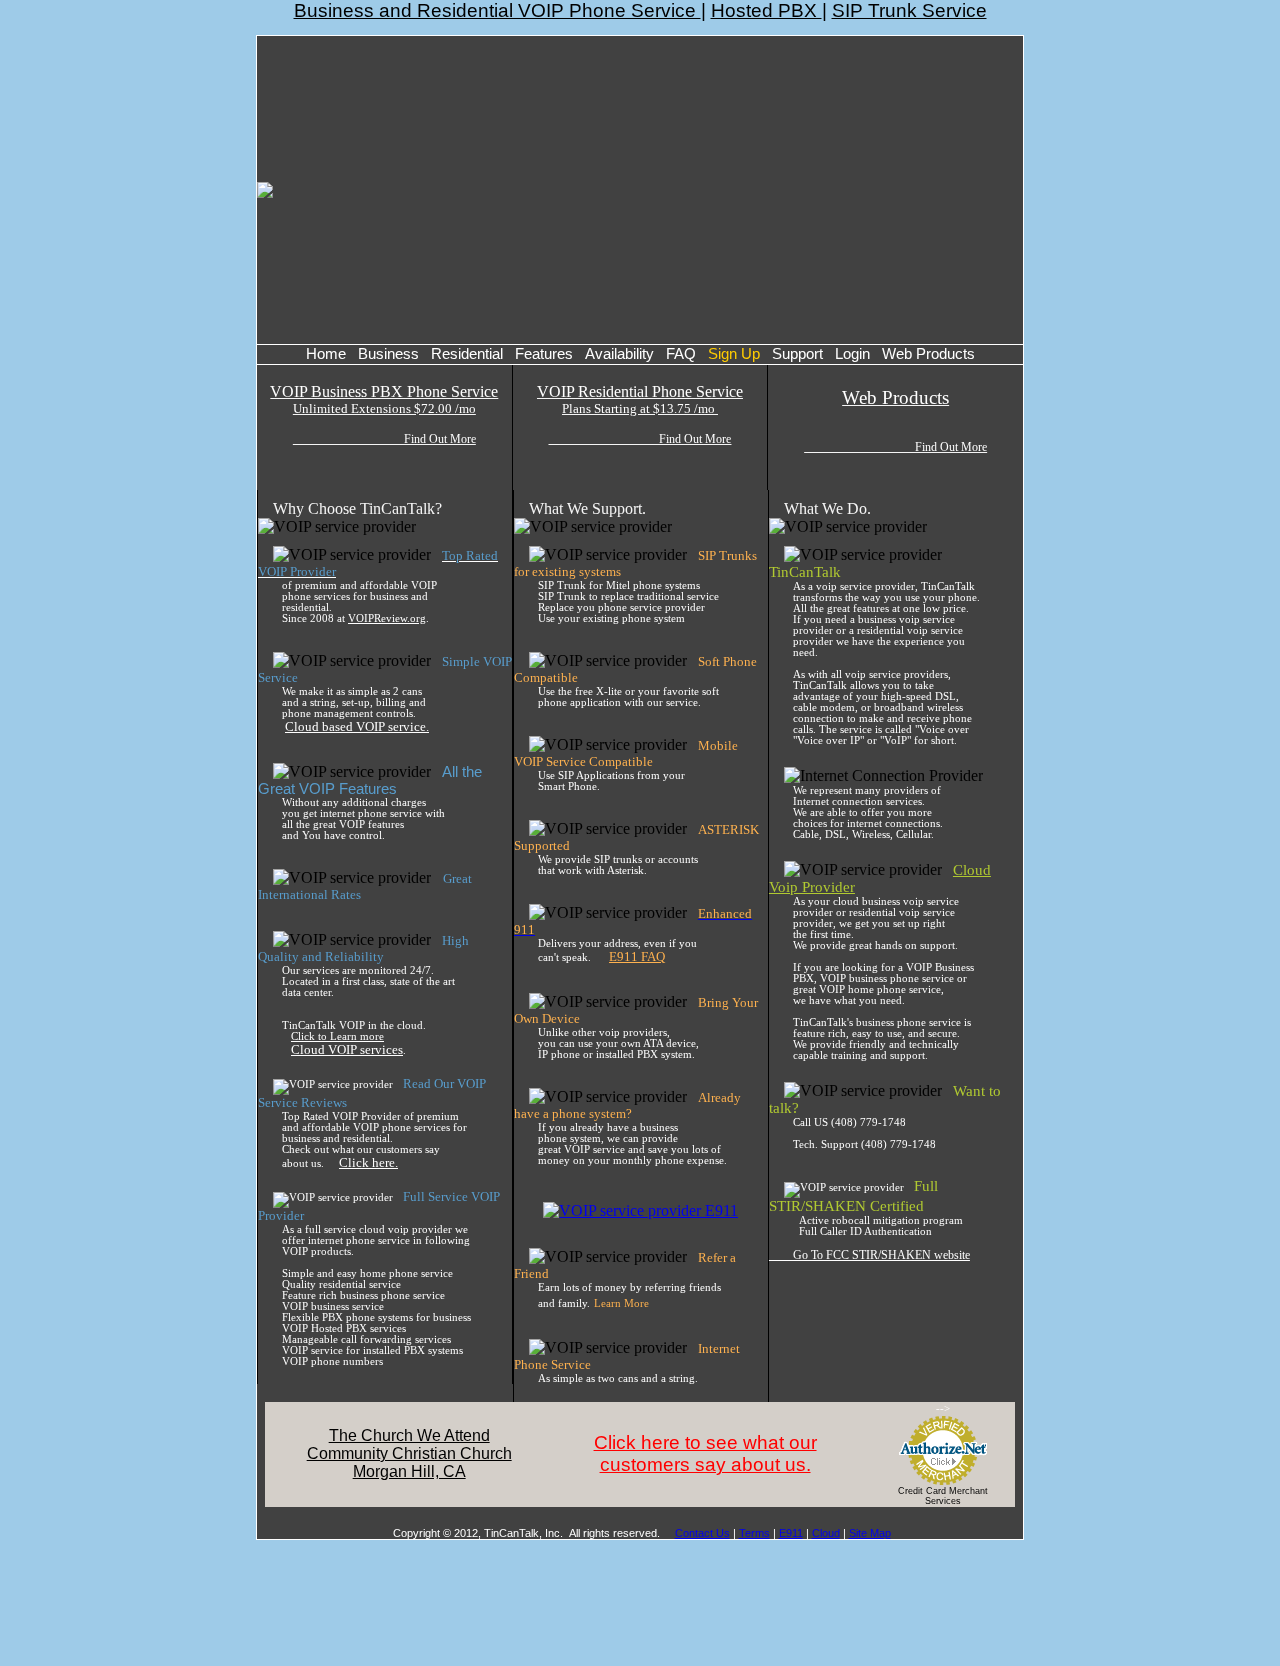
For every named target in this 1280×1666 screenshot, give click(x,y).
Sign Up (734, 354)
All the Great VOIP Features (370, 780)
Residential (467, 354)
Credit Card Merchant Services (943, 1496)
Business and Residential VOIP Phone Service (497, 10)
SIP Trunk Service (909, 10)
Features (544, 354)
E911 (791, 1533)
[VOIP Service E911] (640, 1210)
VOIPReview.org (387, 618)
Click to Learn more (337, 1036)
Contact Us (702, 1533)
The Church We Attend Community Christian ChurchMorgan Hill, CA (409, 1453)
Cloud (826, 1533)
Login (852, 354)
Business (388, 354)
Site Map (870, 1533)
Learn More (621, 1303)
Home (326, 354)
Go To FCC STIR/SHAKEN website (869, 1255)
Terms (754, 1533)
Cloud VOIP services (347, 1049)
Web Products (928, 354)
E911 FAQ (637, 956)
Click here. (368, 1162)
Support (797, 354)
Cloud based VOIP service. (357, 726)
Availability (619, 354)
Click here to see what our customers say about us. (705, 1453)
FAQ (681, 354)
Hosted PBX (766, 10)
